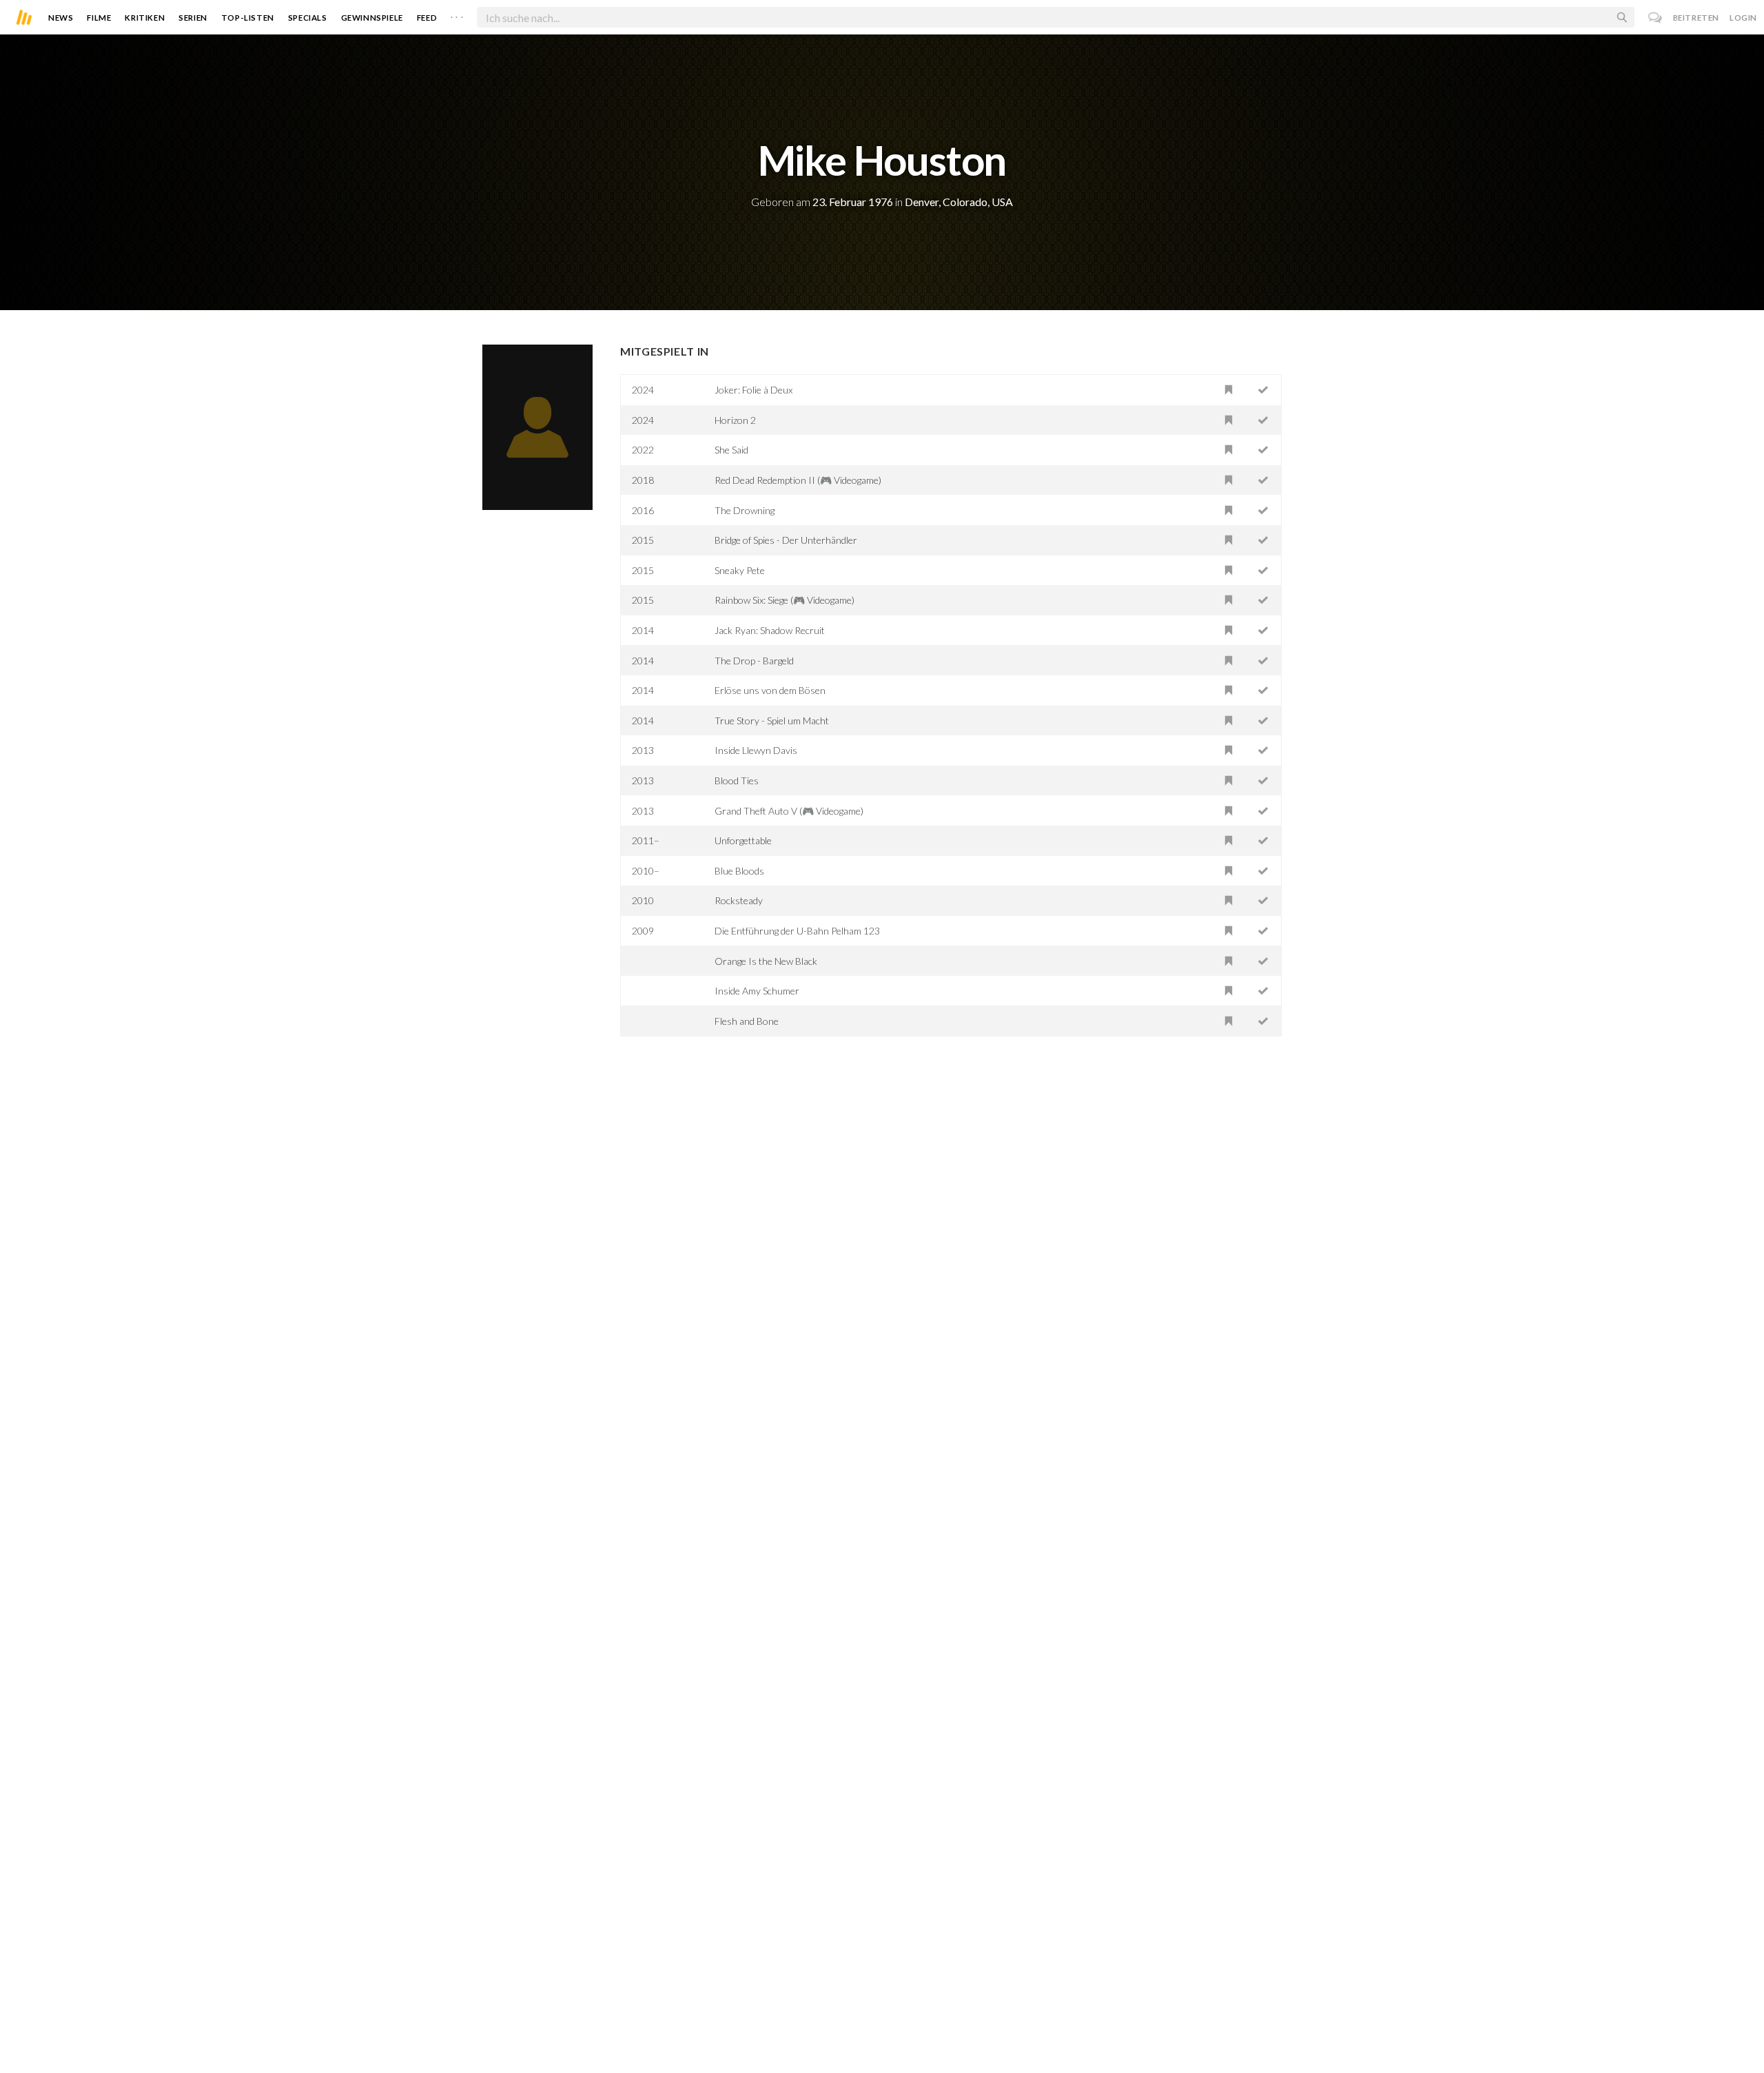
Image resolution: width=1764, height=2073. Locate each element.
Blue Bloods (739, 871)
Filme (99, 18)
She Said (731, 450)
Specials (308, 18)
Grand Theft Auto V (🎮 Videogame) (789, 811)
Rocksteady (739, 900)
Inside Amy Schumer (757, 991)
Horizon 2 (735, 420)
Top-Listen (248, 18)
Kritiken (145, 18)
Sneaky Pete (740, 570)
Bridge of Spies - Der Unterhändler (786, 540)
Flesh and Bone (747, 1021)
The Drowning (745, 510)
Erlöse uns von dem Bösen (770, 690)
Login (1743, 18)
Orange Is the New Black (766, 961)
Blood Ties (737, 780)
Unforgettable (743, 840)
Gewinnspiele (372, 18)
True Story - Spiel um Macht (772, 721)
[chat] (1655, 18)
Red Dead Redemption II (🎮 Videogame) (798, 480)
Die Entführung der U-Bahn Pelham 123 (797, 931)
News (61, 18)
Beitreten (1696, 18)
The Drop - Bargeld (754, 661)
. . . (457, 14)
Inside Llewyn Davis (756, 750)
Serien (193, 18)
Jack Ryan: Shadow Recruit (770, 630)
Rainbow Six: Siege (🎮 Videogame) (784, 600)
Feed (427, 18)
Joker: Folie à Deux (753, 390)
